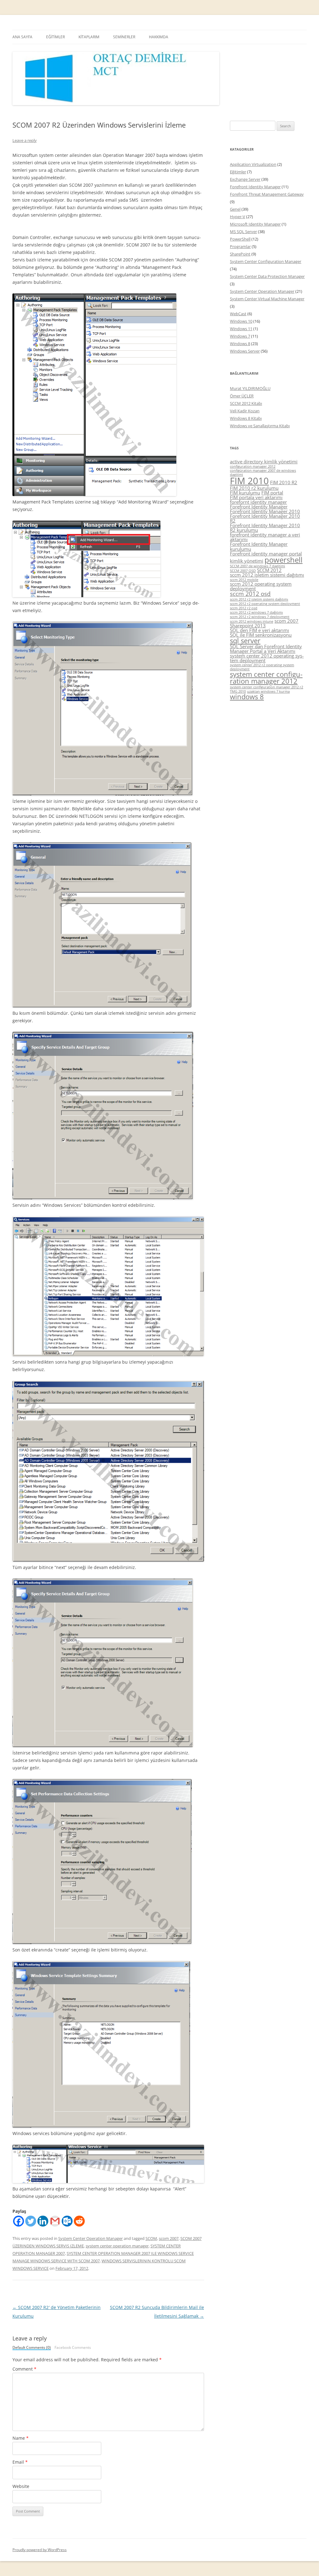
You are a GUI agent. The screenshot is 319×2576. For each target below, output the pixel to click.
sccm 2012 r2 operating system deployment (265, 604)
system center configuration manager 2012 (266, 678)
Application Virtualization (253, 164)
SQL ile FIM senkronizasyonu (261, 635)
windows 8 (247, 697)
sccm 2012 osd (250, 594)
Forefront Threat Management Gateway (267, 194)
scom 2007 (169, 2238)
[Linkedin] (43, 2221)
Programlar (240, 246)
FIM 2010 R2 (284, 482)
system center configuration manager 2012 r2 (267, 687)
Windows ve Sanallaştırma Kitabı (260, 426)
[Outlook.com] (67, 2221)
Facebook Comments (73, 2348)
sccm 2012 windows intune (252, 621)
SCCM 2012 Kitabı (246, 403)
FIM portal (272, 493)
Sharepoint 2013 (248, 625)
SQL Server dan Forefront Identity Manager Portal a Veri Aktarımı (266, 649)
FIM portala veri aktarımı (256, 497)
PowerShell (240, 239)
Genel (235, 209)
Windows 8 (240, 344)
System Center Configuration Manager (266, 261)
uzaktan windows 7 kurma (268, 691)
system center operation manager (117, 2246)
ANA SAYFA (22, 37)
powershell (283, 560)
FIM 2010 (249, 481)
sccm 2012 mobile (244, 580)
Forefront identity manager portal (266, 554)
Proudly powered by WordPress (40, 2550)
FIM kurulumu (245, 493)
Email (20, 2462)
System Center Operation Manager (90, 2238)
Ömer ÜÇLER (242, 396)
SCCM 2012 (269, 570)
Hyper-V (238, 217)
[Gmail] (55, 2221)
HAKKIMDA (159, 37)
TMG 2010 (238, 691)
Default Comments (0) (32, 2348)
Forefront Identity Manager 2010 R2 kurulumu (265, 528)
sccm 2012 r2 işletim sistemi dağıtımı (259, 599)
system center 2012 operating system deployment (267, 658)
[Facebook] (19, 2221)
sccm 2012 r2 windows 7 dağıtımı (256, 612)
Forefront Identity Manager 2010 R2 (265, 518)
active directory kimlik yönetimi (264, 461)
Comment (24, 2369)
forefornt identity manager (258, 502)
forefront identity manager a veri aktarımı (265, 537)
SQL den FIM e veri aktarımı (259, 630)
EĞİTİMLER (55, 37)
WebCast (238, 314)
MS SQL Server (243, 232)
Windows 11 (241, 329)
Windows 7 (240, 336)
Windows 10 (241, 321)
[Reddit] (79, 2221)
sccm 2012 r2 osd (244, 608)
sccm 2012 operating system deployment (261, 586)
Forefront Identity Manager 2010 (265, 511)
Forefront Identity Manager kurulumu (259, 546)
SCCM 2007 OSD (243, 571)
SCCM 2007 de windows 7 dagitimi (257, 566)
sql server (245, 641)
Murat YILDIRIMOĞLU (250, 388)
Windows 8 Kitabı (246, 418)
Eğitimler (238, 172)
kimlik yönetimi (247, 561)
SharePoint (240, 254)
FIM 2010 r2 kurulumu (254, 488)
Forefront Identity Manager (255, 187)
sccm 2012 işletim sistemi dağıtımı (267, 575)
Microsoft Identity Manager (255, 224)
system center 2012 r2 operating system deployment (262, 667)
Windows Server (245, 351)
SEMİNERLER (124, 37)
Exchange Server (245, 179)
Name (21, 2438)
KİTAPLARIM (89, 37)
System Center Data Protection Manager (267, 276)
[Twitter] (31, 2221)
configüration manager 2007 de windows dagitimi (263, 473)
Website (21, 2486)
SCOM (151, 2238)
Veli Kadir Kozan (245, 411)
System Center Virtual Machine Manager (267, 299)
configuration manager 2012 (253, 466)
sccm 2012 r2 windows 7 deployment (260, 617)
